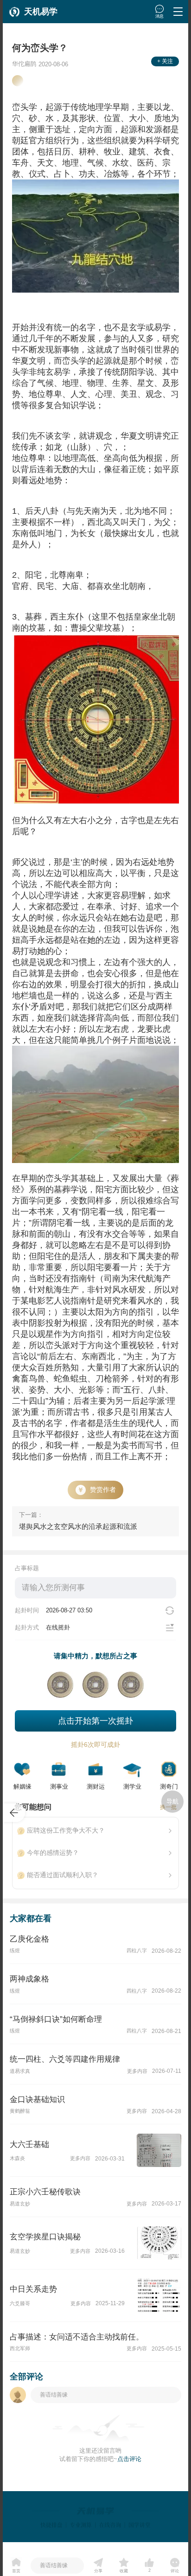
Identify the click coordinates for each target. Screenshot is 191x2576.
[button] (35, 12)
